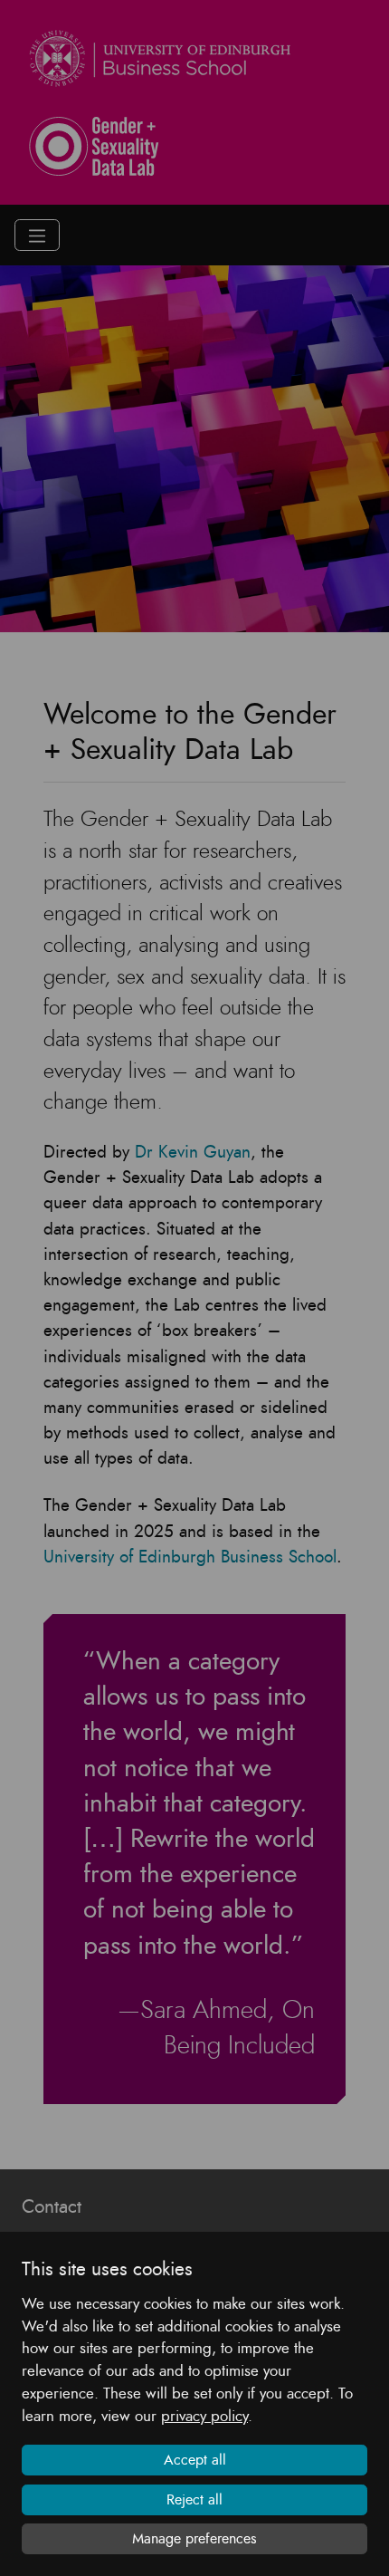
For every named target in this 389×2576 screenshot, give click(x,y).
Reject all (194, 2500)
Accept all (195, 2460)
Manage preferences (194, 2539)
